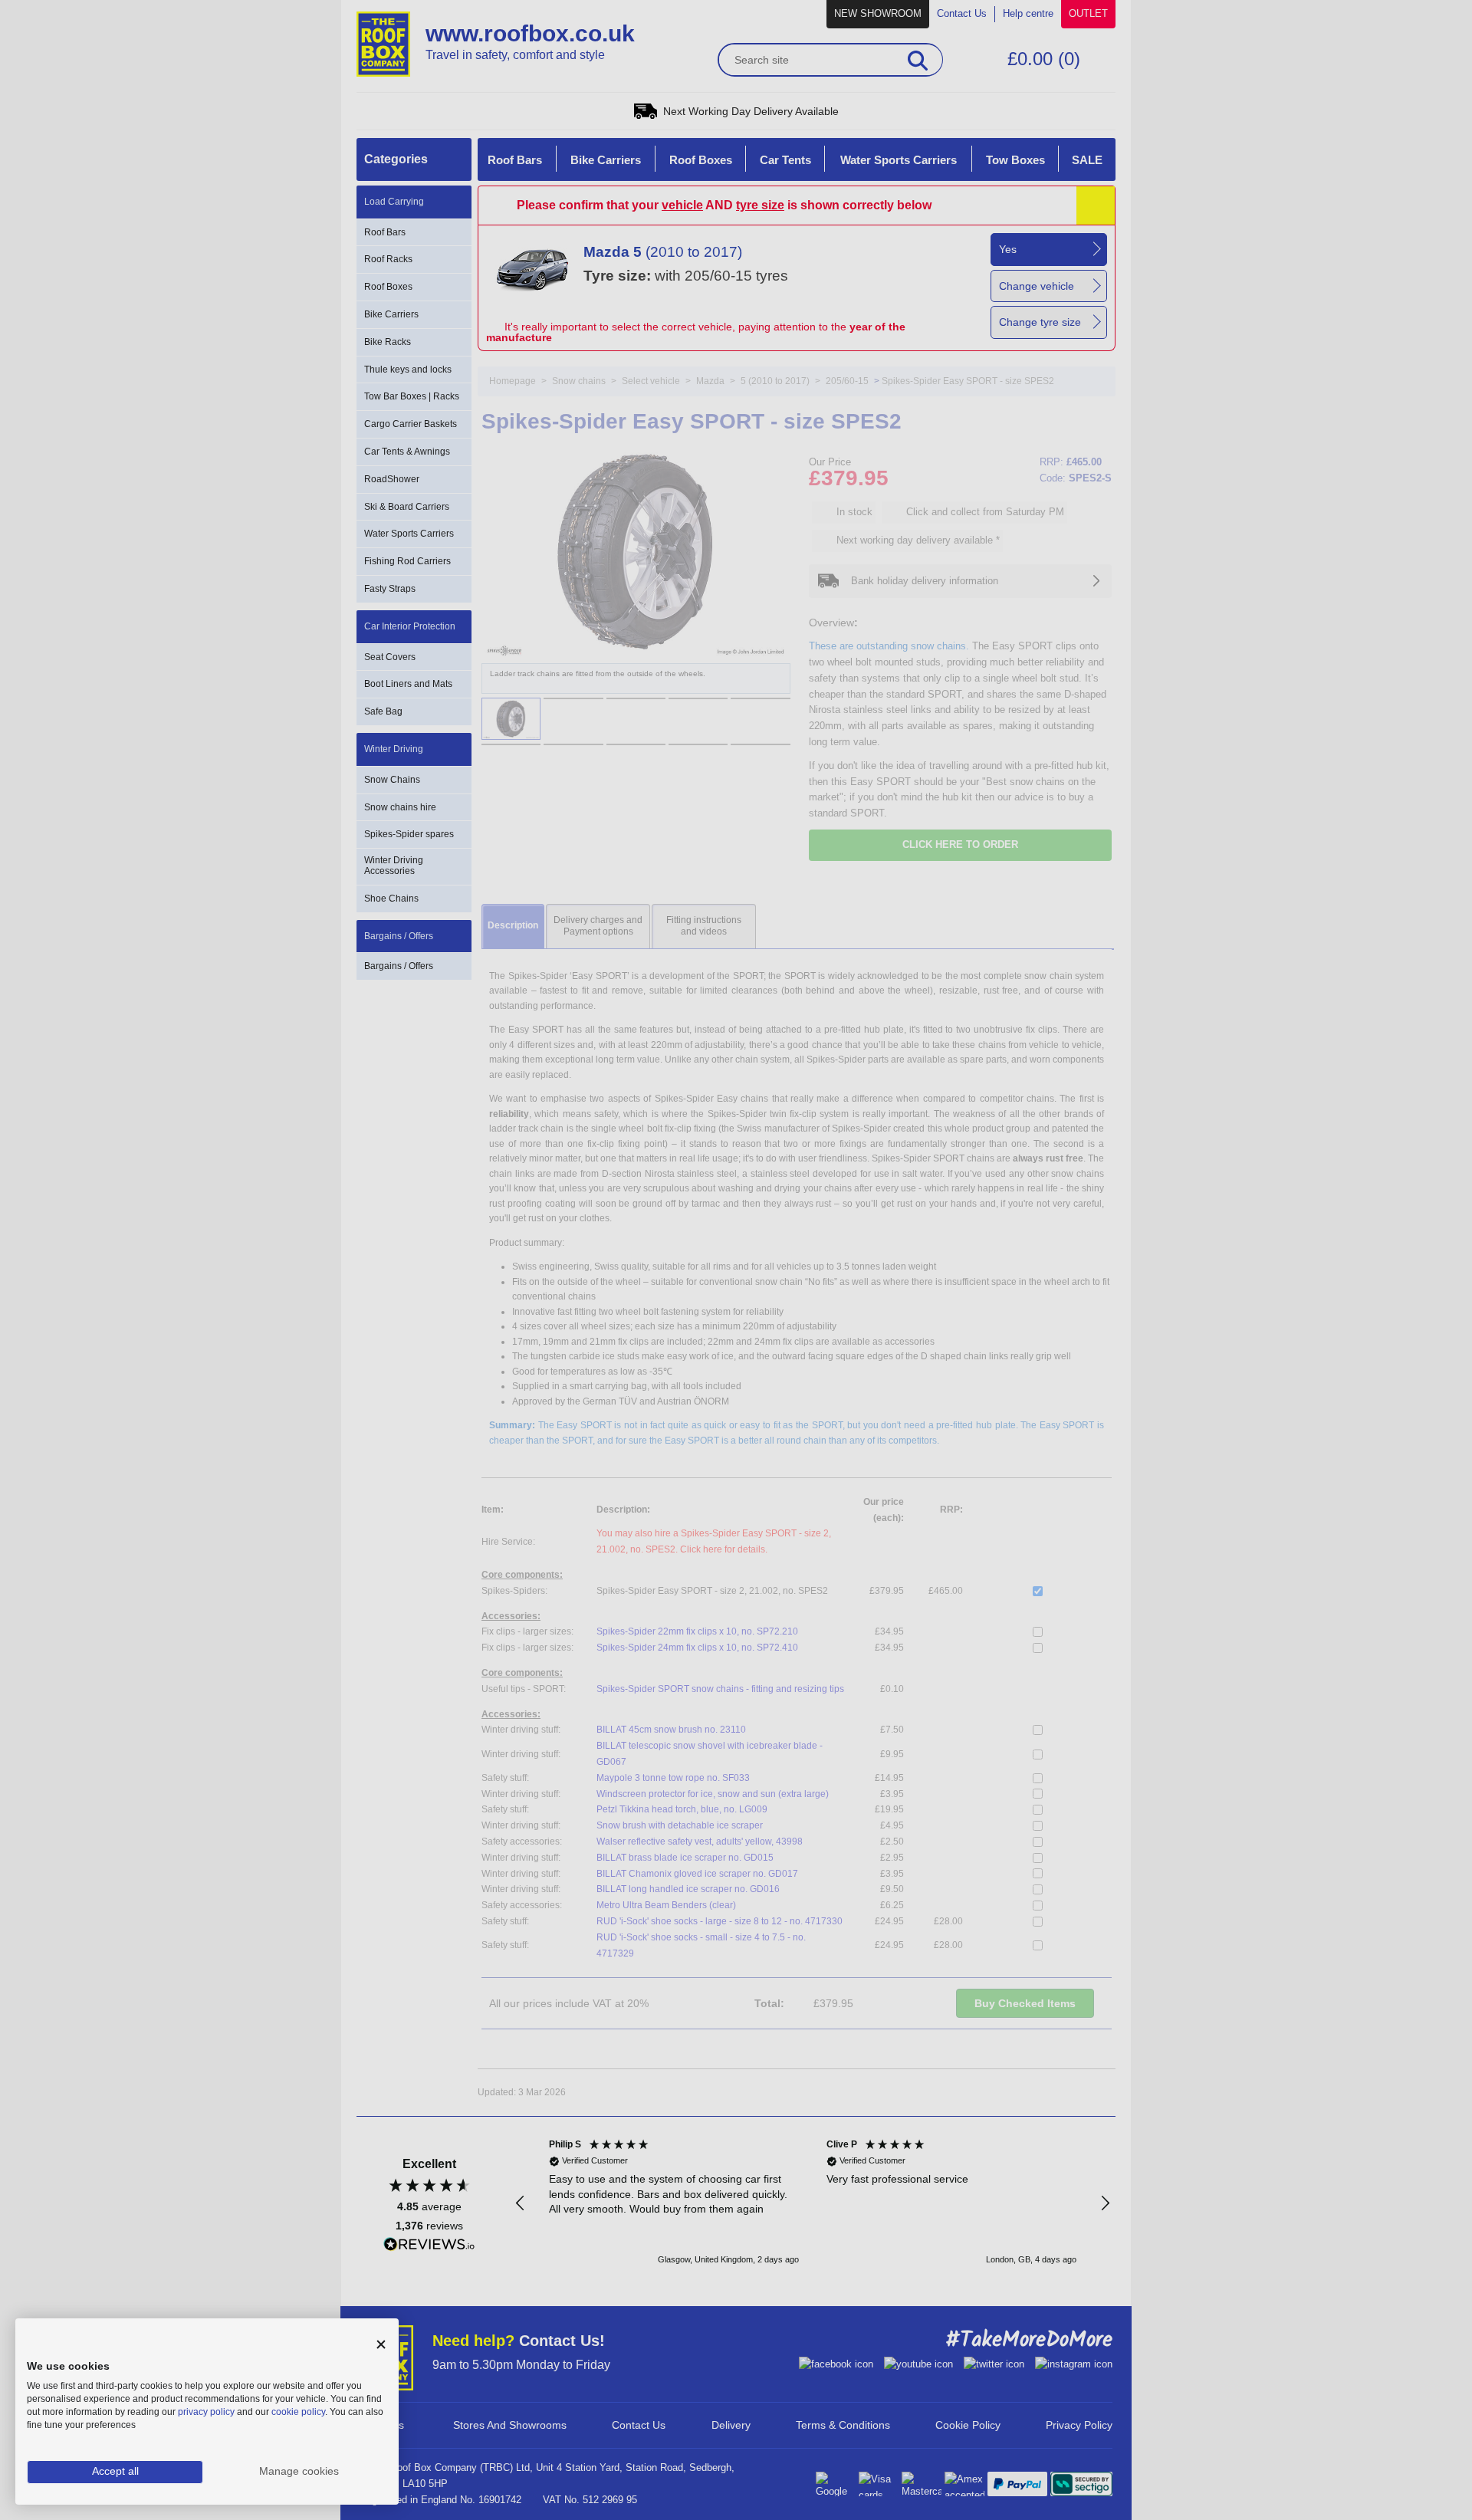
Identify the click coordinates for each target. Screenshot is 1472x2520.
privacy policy (206, 2412)
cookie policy (298, 2412)
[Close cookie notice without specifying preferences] (381, 2345)
